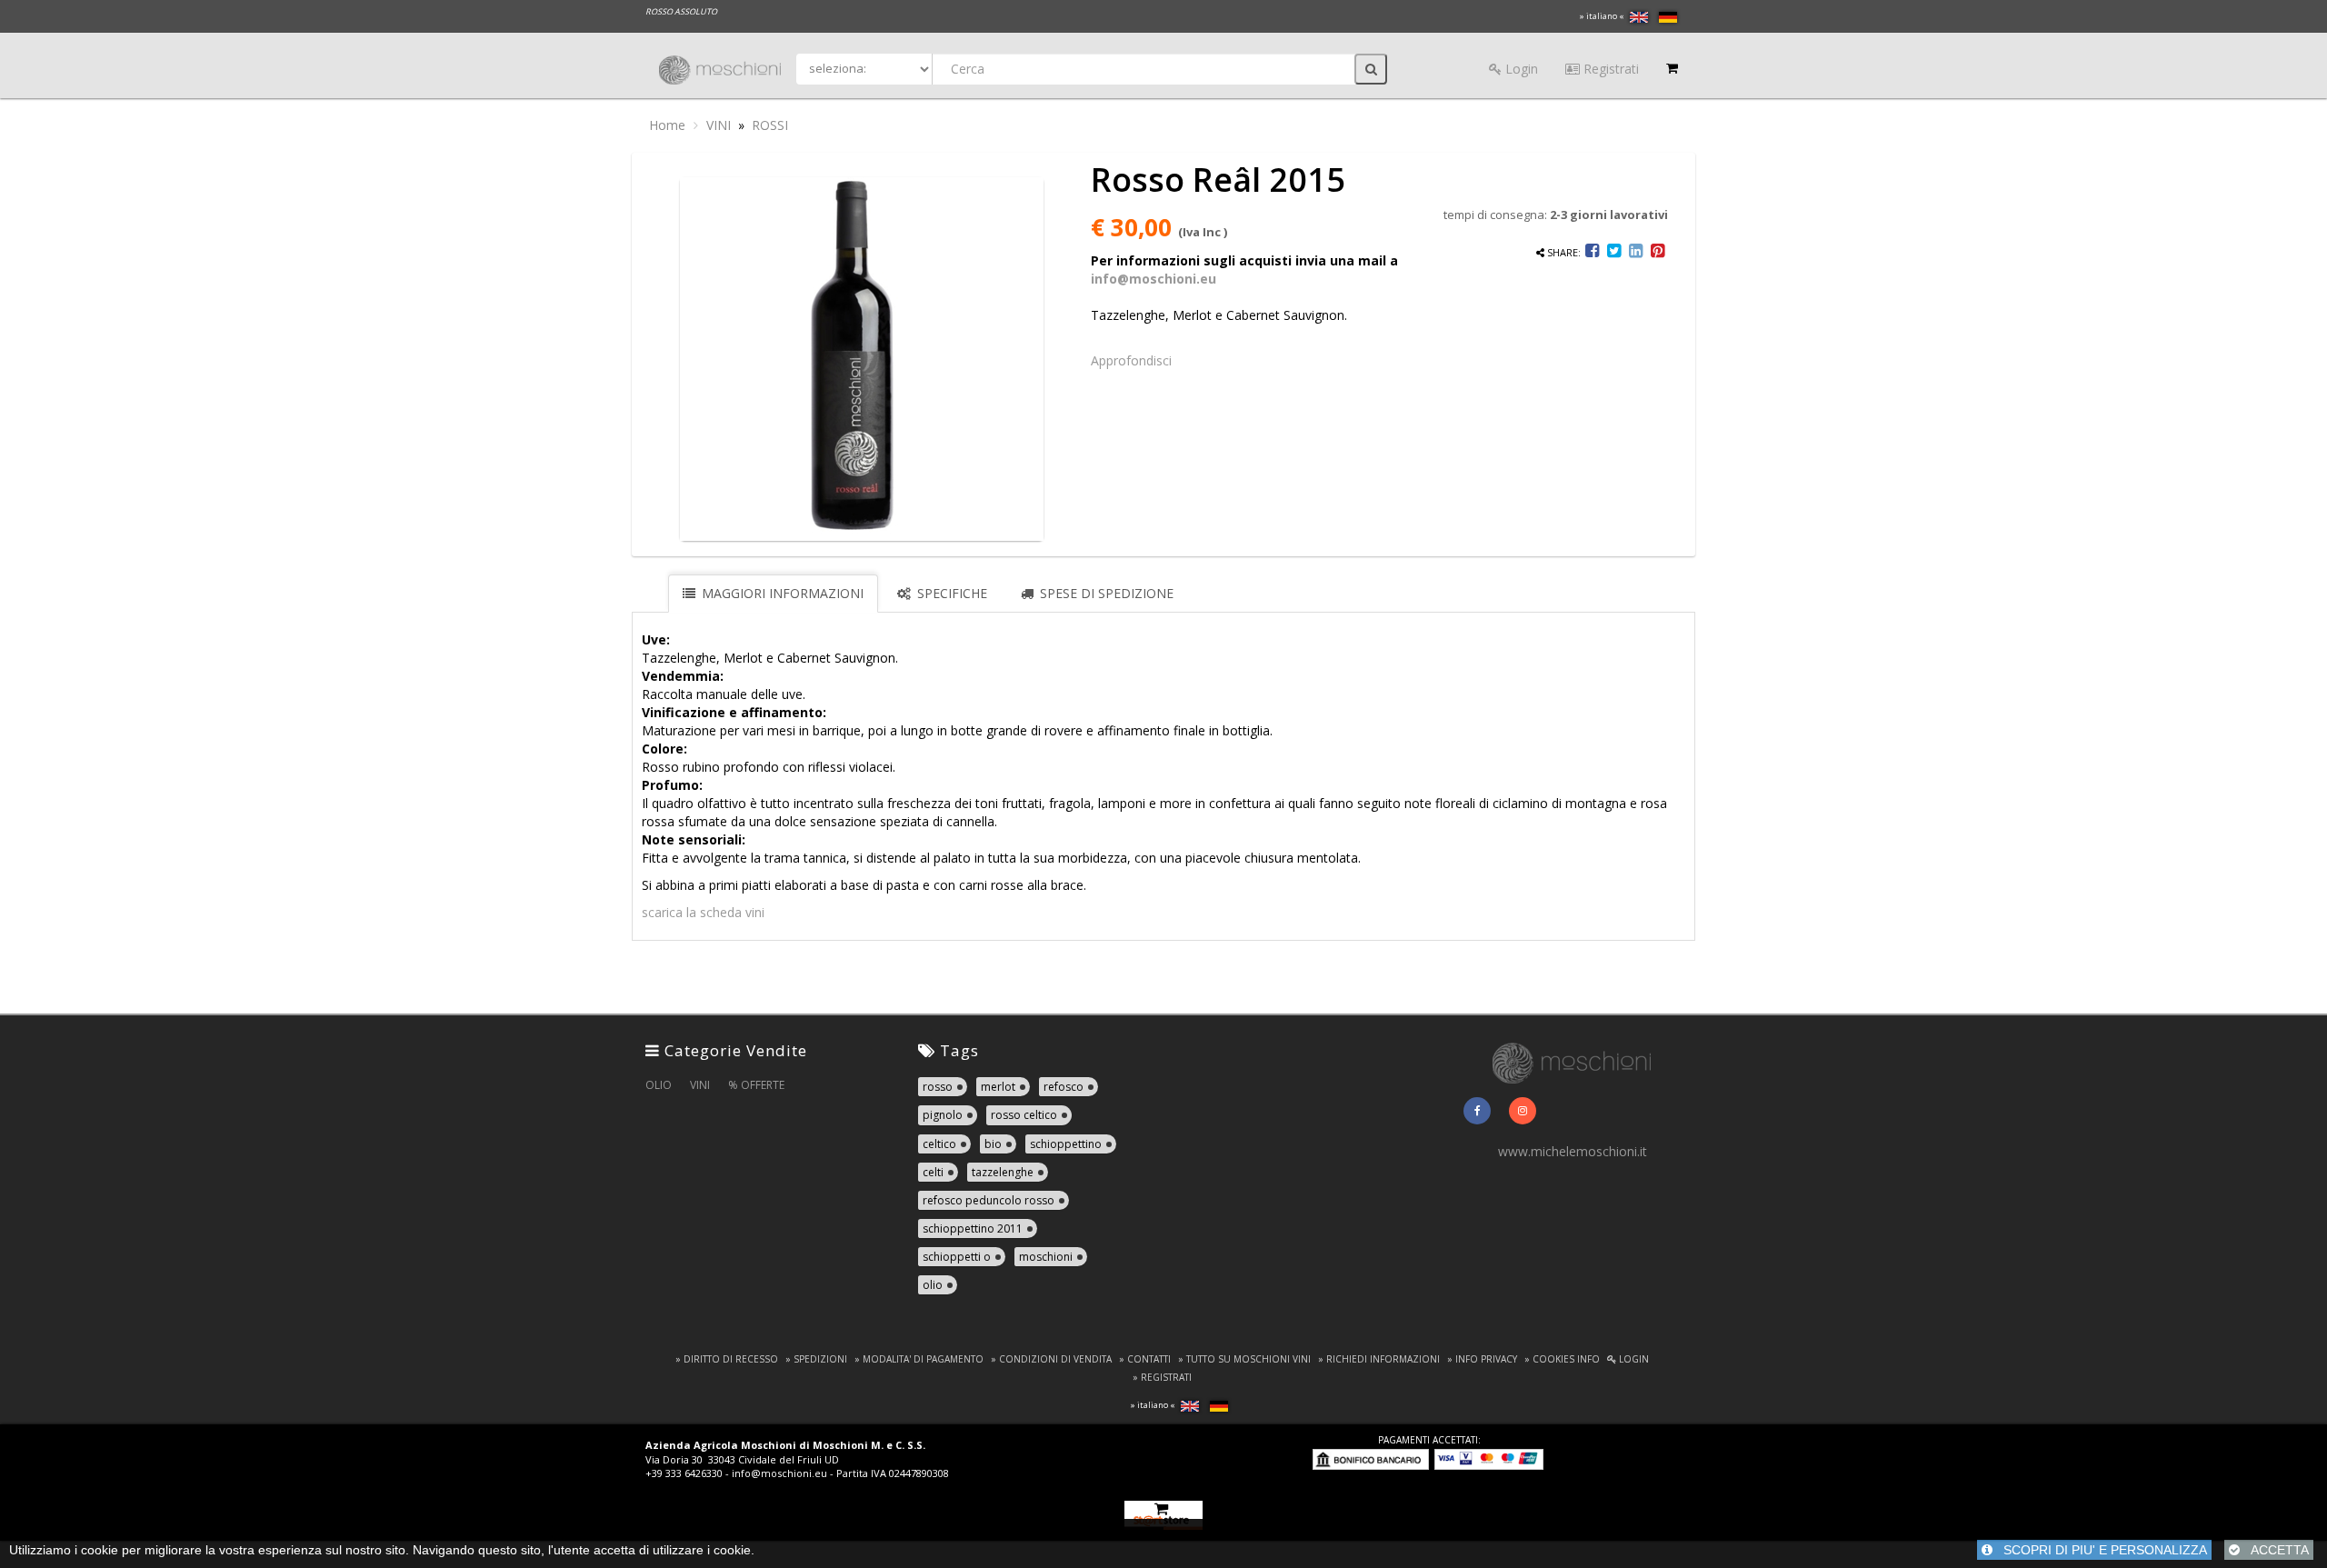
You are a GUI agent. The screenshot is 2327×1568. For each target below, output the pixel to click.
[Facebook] (1593, 252)
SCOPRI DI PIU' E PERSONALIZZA (2100, 1550)
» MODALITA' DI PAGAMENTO (919, 1359)
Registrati (1609, 69)
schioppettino (1066, 1144)
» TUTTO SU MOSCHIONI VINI (1244, 1359)
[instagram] (1523, 1111)
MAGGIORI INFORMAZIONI (781, 593)
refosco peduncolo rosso (989, 1200)
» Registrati (1162, 1377)
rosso (938, 1087)
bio (993, 1144)
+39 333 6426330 (684, 1473)
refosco (1064, 1087)
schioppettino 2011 (973, 1228)
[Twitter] (1614, 252)
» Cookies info (1562, 1359)
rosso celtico (1024, 1115)
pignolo (943, 1115)
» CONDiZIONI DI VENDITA (1051, 1359)
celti (933, 1172)
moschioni (1046, 1257)
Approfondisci (1131, 360)
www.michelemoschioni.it (1573, 1151)
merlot (998, 1087)
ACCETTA (2274, 1550)
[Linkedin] (1636, 252)
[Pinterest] (1658, 252)
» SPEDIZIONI (816, 1359)
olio (933, 1285)
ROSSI (770, 125)
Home (667, 125)
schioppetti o (957, 1257)
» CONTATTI (1145, 1359)
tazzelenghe (1003, 1172)
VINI (719, 125)
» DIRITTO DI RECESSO (727, 1359)
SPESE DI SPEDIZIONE (1105, 593)
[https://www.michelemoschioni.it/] (1573, 1061)
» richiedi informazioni (1379, 1359)
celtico (939, 1144)
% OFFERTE (756, 1085)
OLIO (659, 1085)
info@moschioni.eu (1154, 279)
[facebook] (1477, 1111)
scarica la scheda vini (703, 912)
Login (1520, 69)
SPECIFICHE (950, 593)
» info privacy (1482, 1359)
